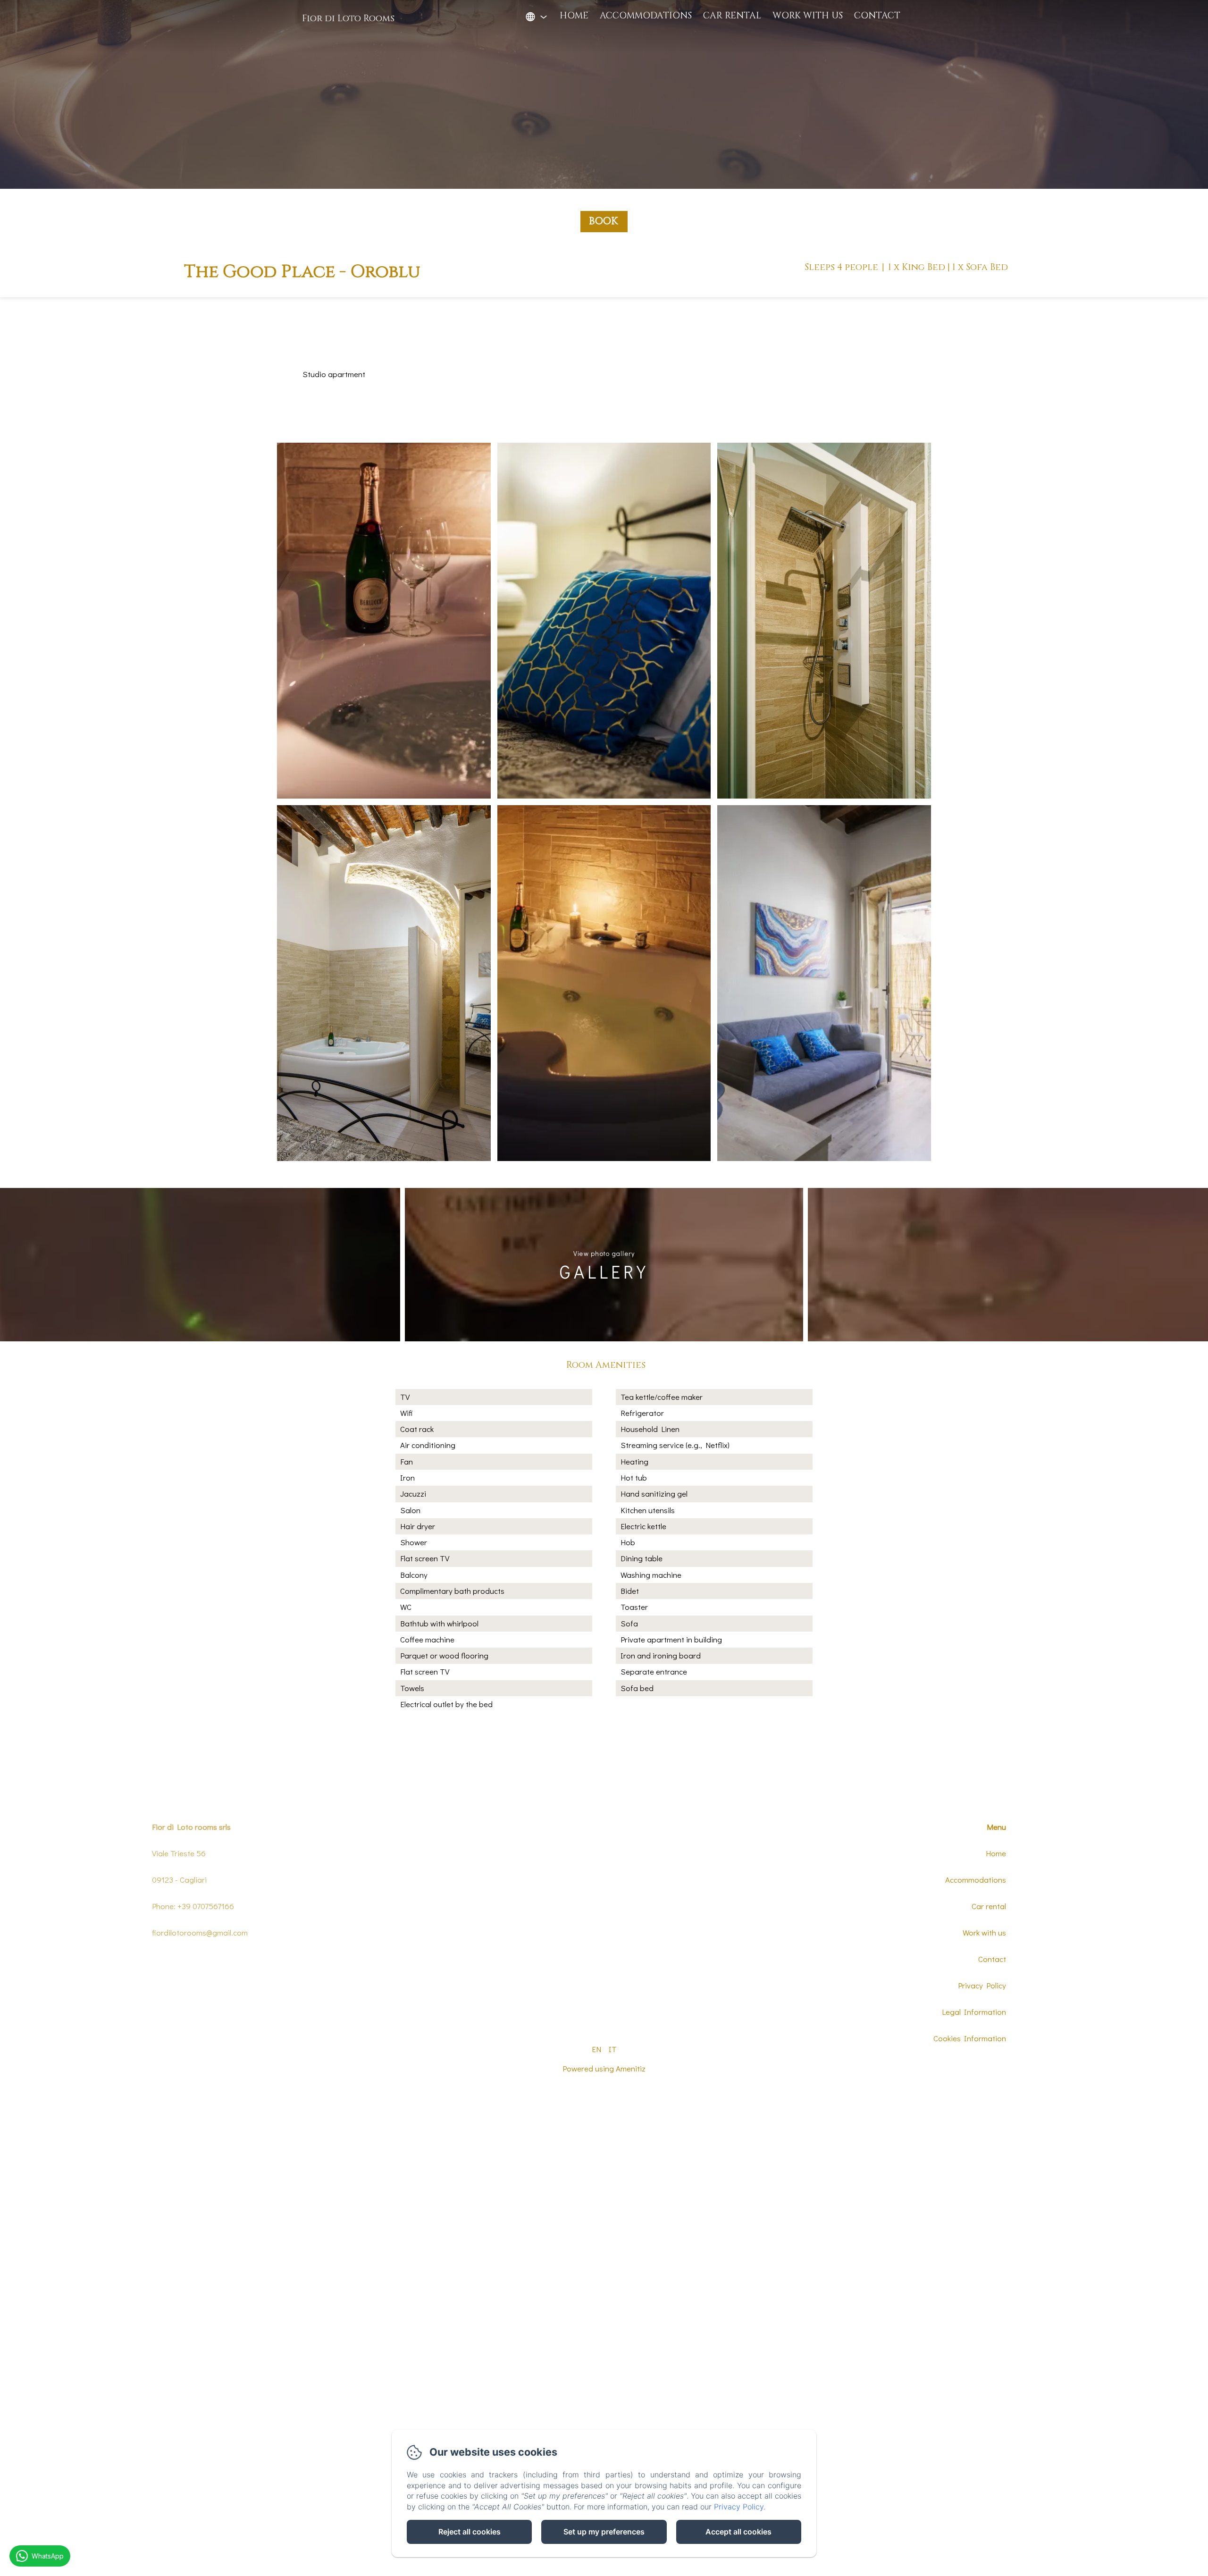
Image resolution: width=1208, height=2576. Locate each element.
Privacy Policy (982, 1985)
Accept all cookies (738, 2532)
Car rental (732, 16)
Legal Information (974, 2012)
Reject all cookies (470, 2532)
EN (596, 2049)
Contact (877, 16)
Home (574, 16)
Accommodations (646, 16)
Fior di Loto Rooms (348, 18)
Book (603, 221)
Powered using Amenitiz (604, 2068)
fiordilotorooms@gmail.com (200, 1932)
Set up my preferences (604, 2532)
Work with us (808, 16)
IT (613, 2049)
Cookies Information (970, 2038)
